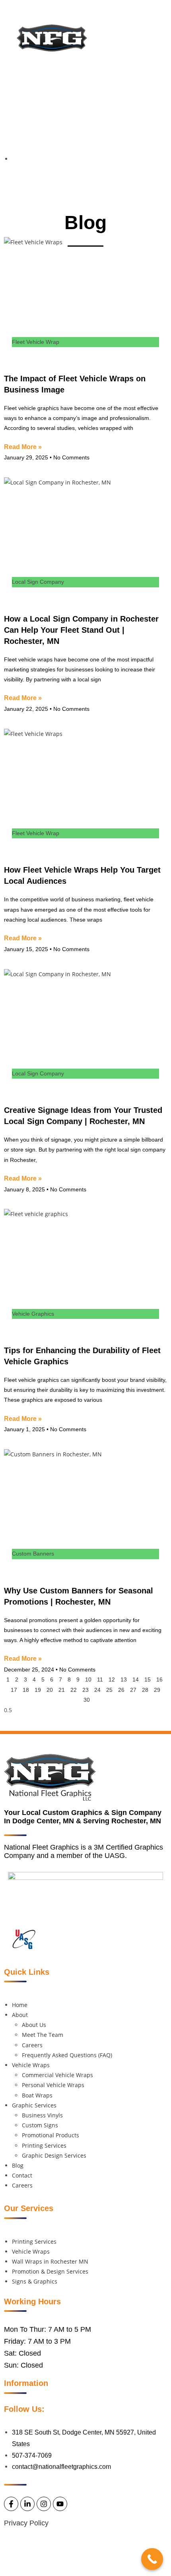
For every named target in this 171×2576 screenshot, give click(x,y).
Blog (18, 2165)
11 (100, 1679)
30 (87, 1700)
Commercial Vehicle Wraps (57, 2075)
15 (148, 1679)
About (20, 2015)
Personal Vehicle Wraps (53, 2085)
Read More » (23, 447)
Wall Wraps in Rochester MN (50, 2261)
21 (62, 1690)
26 (121, 1690)
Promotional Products (51, 2135)
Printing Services (44, 2145)
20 (50, 1690)
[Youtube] (165, 85)
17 (14, 1690)
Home (20, 2005)
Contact (22, 2175)
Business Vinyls (42, 2115)
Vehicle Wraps (31, 2065)
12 (112, 1679)
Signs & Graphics (35, 2281)
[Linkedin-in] (139, 85)
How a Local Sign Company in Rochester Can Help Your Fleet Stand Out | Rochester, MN (81, 630)
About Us (34, 2025)
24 (97, 1690)
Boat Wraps (37, 2095)
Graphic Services (34, 2105)
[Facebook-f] (126, 85)
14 (136, 1679)
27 (133, 1690)
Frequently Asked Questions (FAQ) (67, 2055)
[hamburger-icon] (135, 30)
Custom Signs (40, 2125)
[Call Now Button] (152, 2559)
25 (109, 1690)
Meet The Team (43, 2035)
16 (159, 1679)
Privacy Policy (26, 2523)
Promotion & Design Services (50, 2271)
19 (38, 1690)
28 (145, 1690)
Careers (32, 2045)
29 (157, 1690)
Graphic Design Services (54, 2155)
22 (74, 1690)
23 (85, 1690)
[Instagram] (152, 85)
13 (124, 1679)
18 (26, 1690)
